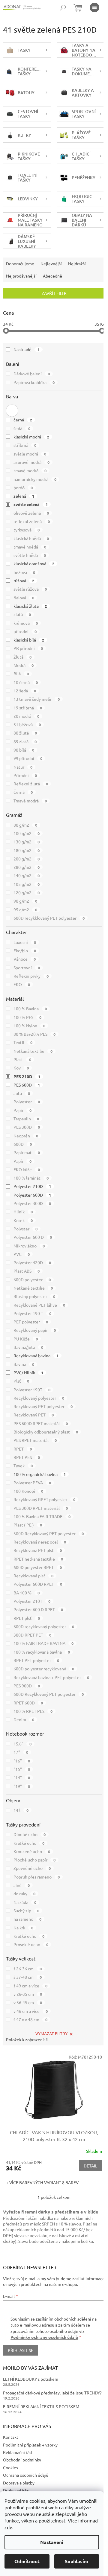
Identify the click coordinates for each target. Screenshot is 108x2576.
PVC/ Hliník (28, 1372)
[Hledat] (63, 7)
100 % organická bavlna (40, 1474)
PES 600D (27, 1085)
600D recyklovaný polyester (44, 1626)
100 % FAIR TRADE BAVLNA (43, 1643)
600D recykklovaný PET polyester (49, 918)
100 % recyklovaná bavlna (42, 1652)
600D (23, 1144)
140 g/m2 (27, 875)
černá (23, 420)
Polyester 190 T (32, 1313)
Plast (22, 1059)
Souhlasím (76, 2561)
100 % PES (27, 1017)
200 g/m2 (27, 859)
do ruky (24, 1893)
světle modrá (30, 454)
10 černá (26, 682)
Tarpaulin (26, 1119)
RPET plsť (27, 1618)
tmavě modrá (30, 470)
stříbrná (25, 445)
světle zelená (31, 504)
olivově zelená (31, 513)
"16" (22, 1761)
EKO (22, 984)
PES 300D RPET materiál (41, 1508)
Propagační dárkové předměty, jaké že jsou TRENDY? (52, 2393)
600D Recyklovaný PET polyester (49, 1694)
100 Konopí (28, 1491)
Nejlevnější (51, 263)
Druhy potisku (16, 2490)
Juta (22, 1093)
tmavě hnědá (30, 547)
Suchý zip (26, 1911)
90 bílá (24, 750)
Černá (23, 792)
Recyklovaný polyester (39, 1398)
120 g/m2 (27, 892)
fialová (24, 598)
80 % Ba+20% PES (34, 1034)
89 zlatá (25, 741)
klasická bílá (29, 640)
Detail (90, 2166)
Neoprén (26, 1136)
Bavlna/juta (28, 1347)
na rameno (27, 1919)
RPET (23, 1449)
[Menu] (94, 7)
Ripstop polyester (34, 1296)
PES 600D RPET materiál (41, 1423)
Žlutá (22, 657)
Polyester (27, 1102)
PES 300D (27, 1127)
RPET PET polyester (36, 1660)
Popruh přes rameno (37, 1877)
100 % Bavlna (30, 1009)
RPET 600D (28, 1703)
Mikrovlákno (29, 1246)
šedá (22, 428)
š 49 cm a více (30, 1986)
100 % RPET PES (33, 1711)
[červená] (12, 411)
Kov (21, 1068)
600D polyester (32, 1279)
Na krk (23, 1928)
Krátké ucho (29, 1843)
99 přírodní (28, 758)
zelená (24, 496)
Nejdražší (77, 263)
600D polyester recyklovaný (44, 1669)
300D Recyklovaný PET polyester (49, 1533)
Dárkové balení (32, 374)
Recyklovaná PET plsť (38, 1550)
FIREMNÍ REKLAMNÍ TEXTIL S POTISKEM (41, 2406)
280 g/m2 (27, 867)
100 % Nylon (29, 1026)
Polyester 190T (32, 1390)
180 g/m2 (27, 850)
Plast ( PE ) (28, 1525)
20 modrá (26, 716)
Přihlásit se (21, 2350)
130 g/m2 (27, 842)
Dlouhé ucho (30, 1834)
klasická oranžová (34, 563)
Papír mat (27, 1152)
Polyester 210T (32, 1601)
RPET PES (27, 1457)
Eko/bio (25, 950)
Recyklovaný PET (34, 1415)
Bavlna (24, 1364)
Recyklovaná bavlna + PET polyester (51, 1677)
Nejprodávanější (21, 276)
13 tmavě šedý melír (37, 699)
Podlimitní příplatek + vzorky (30, 2445)
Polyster (25, 1229)
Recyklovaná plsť (33, 1576)
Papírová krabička (34, 382)
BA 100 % (27, 1593)
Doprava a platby (19, 2483)
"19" (22, 1786)
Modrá (24, 665)
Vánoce (25, 959)
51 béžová (27, 724)
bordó (23, 488)
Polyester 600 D (33, 1237)
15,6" (22, 1744)
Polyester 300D (32, 1203)
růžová (24, 581)
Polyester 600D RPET (38, 1584)
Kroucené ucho (32, 1851)
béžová (24, 572)
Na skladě (27, 349)
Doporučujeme (20, 263)
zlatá (22, 614)
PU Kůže (26, 1339)
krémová (26, 623)
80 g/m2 (25, 825)
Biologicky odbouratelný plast (46, 1432)
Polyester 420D (32, 1262)
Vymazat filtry (51, 2033)
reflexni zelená (32, 521)
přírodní (25, 631)
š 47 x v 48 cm (30, 2019)
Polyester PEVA (32, 1483)
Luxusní (25, 942)
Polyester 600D (32, 1195)
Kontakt (11, 2437)
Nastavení (52, 2542)
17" (21, 1752)
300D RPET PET (32, 1635)
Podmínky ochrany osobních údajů (44, 2337)
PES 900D (27, 1686)
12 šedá (25, 691)
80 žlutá (25, 733)
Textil (23, 1042)
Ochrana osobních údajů (26, 2475)
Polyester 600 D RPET (38, 1609)
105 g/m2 (27, 884)
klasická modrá (31, 437)
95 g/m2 (25, 910)
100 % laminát (31, 1178)
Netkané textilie (33, 1288)
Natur (23, 767)
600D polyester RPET (38, 1567)
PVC (22, 1254)
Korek (23, 1220)
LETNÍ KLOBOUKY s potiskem (31, 2379)
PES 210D (27, 1076)
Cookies (10, 2467)
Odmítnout (27, 2561)
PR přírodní (28, 648)
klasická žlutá (30, 606)
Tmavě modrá (30, 801)
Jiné (22, 1885)
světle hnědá (30, 555)
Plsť (21, 1381)
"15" (22, 1769)
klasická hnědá (31, 538)
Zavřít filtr (54, 293)
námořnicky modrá (35, 479)
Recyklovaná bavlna (36, 1355)
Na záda (25, 1902)
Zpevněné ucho (32, 1868)
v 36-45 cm (28, 2002)
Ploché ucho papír (34, 1860)
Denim (24, 1719)
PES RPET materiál (35, 1440)
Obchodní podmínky (22, 2460)
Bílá (21, 674)
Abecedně (52, 276)
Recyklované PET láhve (39, 1305)
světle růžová (30, 589)
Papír (22, 1110)
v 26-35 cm (28, 1994)
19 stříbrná (28, 708)
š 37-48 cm (28, 1977)
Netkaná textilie (33, 1051)
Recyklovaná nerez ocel (40, 1542)
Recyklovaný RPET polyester (44, 1499)
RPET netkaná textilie (38, 1559)
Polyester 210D (32, 1186)
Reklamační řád (17, 2452)
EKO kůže (27, 1169)
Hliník (23, 1212)
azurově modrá (31, 462)
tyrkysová (27, 530)
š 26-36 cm (28, 1969)
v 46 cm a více (31, 2011)
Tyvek (23, 1466)
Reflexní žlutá (31, 784)
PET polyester (31, 1322)
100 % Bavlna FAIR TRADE (42, 1516)
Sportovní (27, 968)
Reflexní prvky (31, 976)
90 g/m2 (25, 901)
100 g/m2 (27, 833)
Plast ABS (27, 1271)
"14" (22, 1777)
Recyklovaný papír (35, 1330)
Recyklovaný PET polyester (43, 1406)
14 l (21, 1810)
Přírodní (25, 775)
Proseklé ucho (31, 1944)
